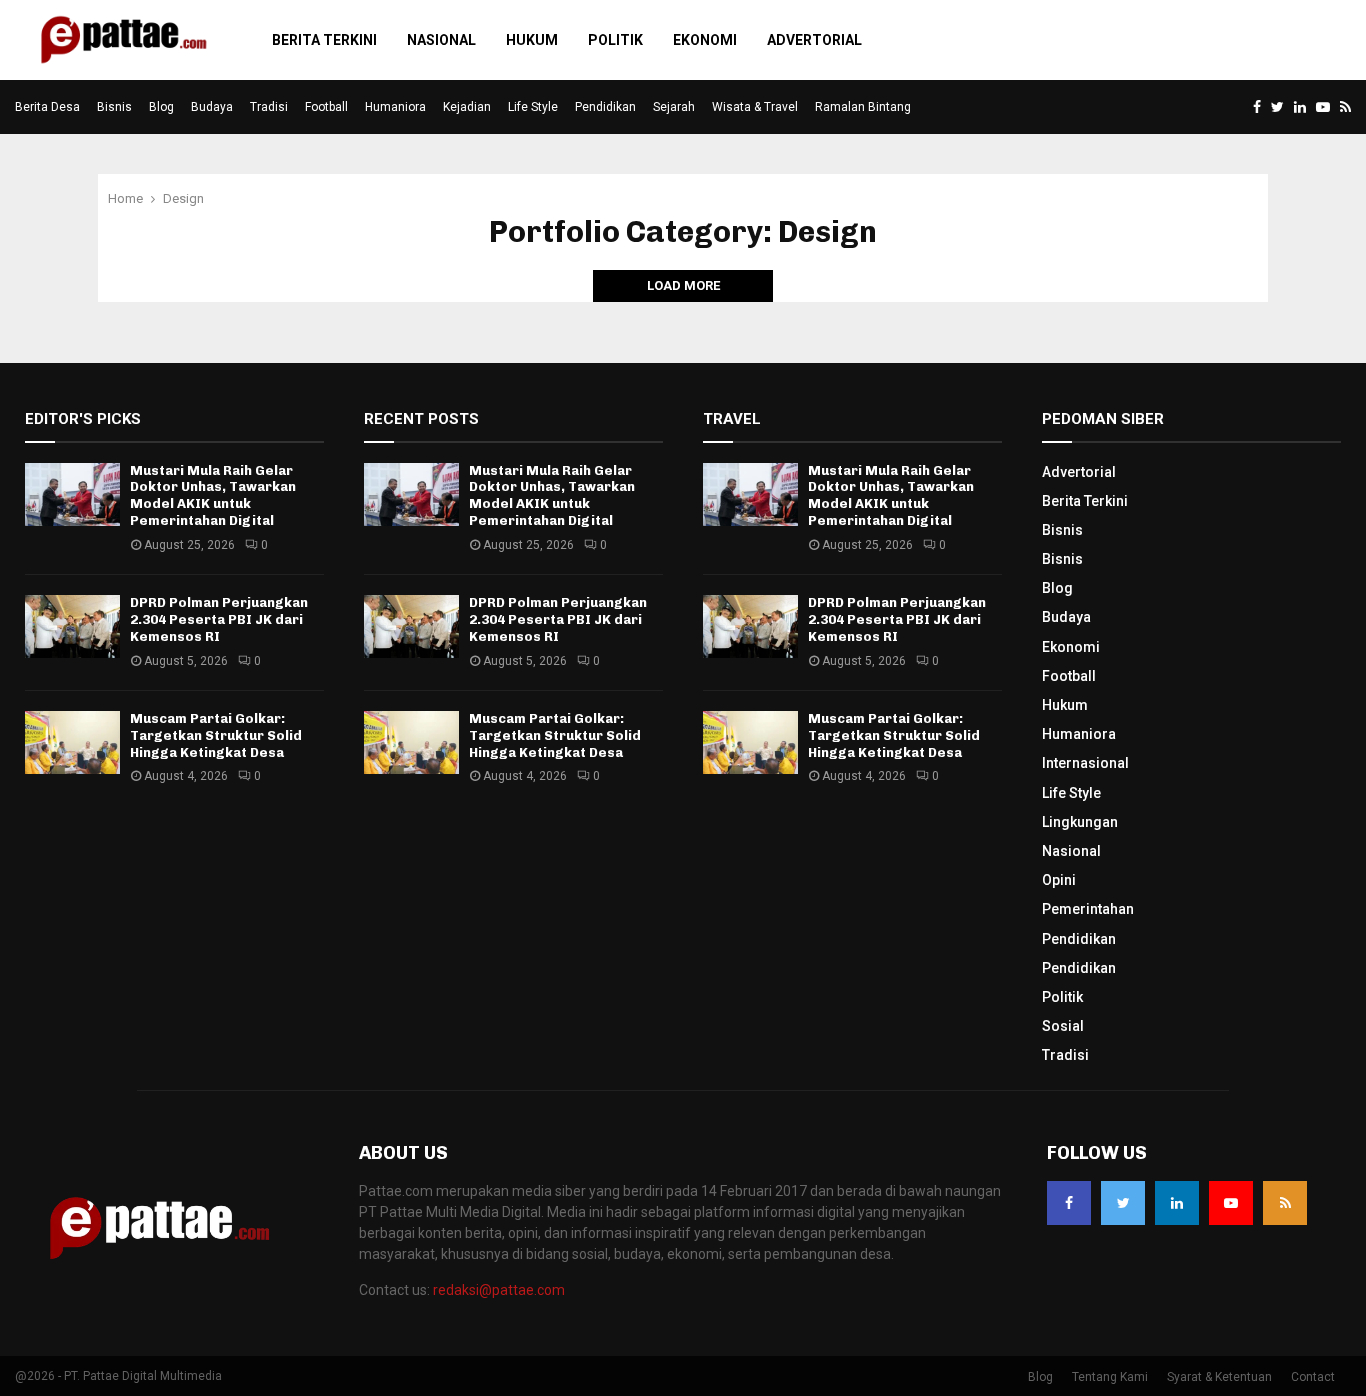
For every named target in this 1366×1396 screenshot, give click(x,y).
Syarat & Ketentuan (1219, 1377)
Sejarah (674, 107)
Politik (615, 40)
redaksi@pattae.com (499, 1290)
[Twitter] (1123, 1203)
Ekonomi (705, 40)
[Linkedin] (1177, 1203)
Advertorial (814, 40)
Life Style (533, 107)
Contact (1313, 1377)
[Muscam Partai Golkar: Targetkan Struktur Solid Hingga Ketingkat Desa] (72, 742)
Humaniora (395, 107)
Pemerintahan (1088, 909)
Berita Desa (47, 107)
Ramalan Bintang (863, 107)
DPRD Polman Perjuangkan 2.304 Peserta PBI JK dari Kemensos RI (219, 619)
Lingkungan (1080, 822)
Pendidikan (605, 107)
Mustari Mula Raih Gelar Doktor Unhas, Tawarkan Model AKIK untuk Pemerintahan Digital (213, 496)
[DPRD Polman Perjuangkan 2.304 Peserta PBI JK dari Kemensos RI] (72, 626)
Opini (1059, 880)
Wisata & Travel (755, 107)
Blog (161, 107)
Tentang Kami (1110, 1377)
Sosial (1063, 1026)
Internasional (1085, 763)
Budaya (212, 107)
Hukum (532, 40)
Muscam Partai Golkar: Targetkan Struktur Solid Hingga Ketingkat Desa (216, 735)
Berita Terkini (324, 40)
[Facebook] (1069, 1203)
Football (326, 107)
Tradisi (269, 107)
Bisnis (114, 107)
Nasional (441, 40)
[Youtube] (1231, 1203)
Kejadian (467, 107)
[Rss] (1285, 1203)
